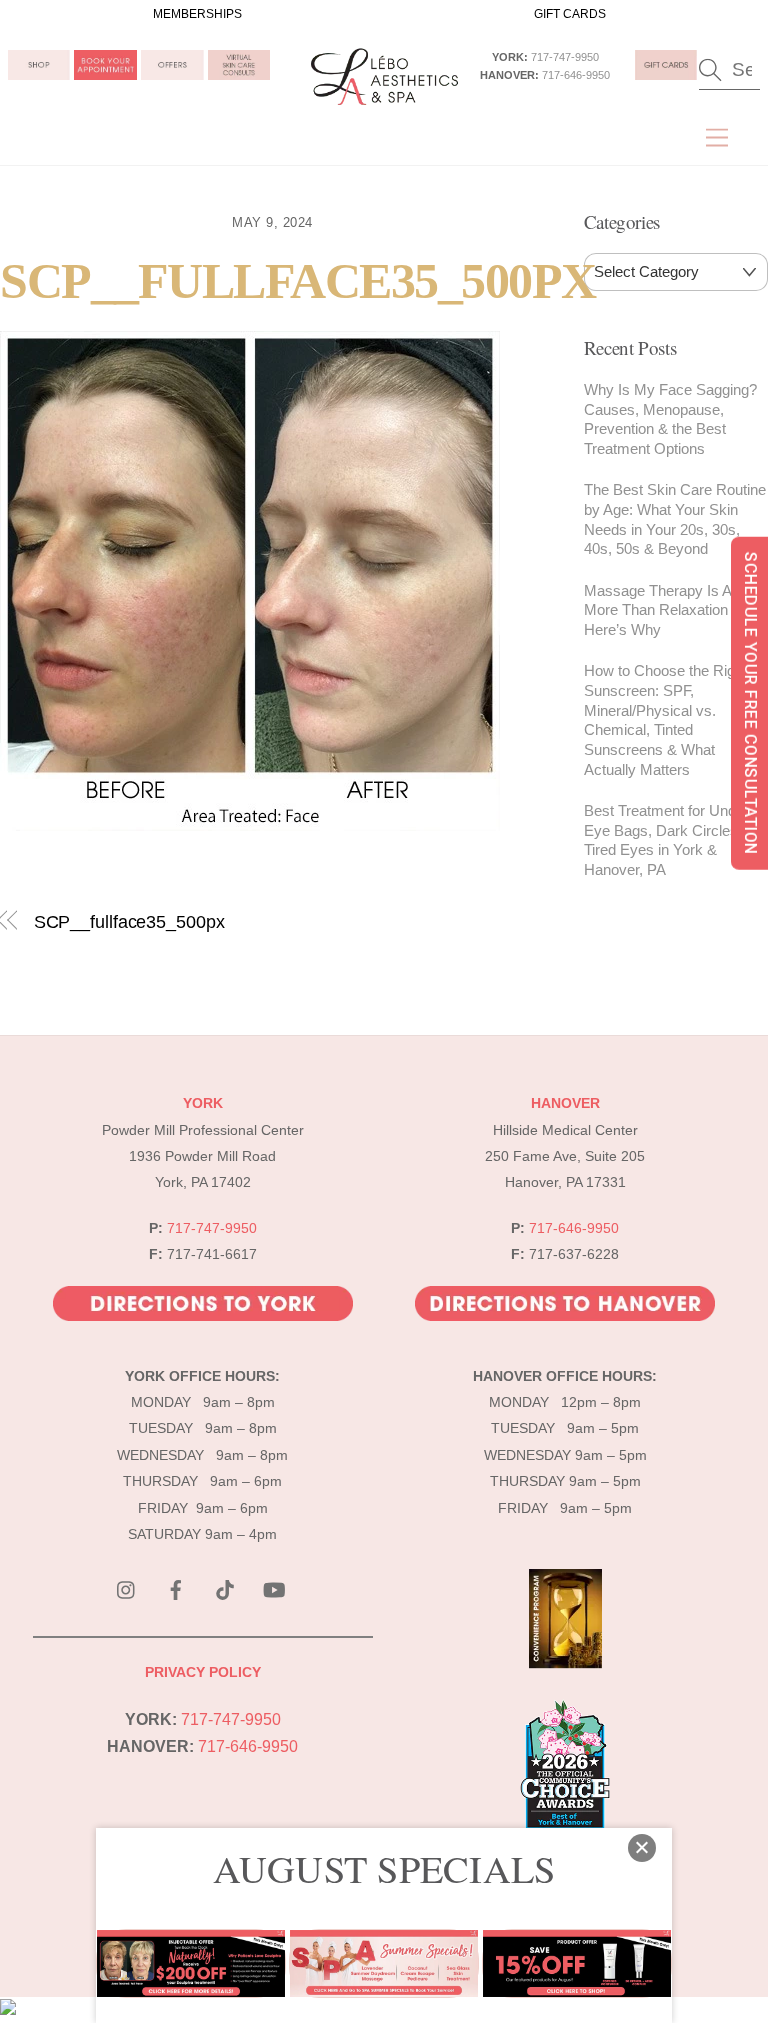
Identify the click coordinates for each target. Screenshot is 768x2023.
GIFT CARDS (570, 14)
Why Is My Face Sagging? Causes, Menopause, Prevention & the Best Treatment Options (670, 419)
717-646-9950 (576, 75)
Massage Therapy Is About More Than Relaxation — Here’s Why (672, 610)
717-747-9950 (565, 57)
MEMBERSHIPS (197, 14)
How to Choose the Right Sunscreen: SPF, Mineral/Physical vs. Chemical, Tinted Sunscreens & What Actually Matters (665, 720)
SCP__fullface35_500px (298, 281)
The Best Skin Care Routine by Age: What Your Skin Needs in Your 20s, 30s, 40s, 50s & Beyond (675, 519)
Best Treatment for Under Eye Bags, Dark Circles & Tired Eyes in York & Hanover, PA (668, 840)
